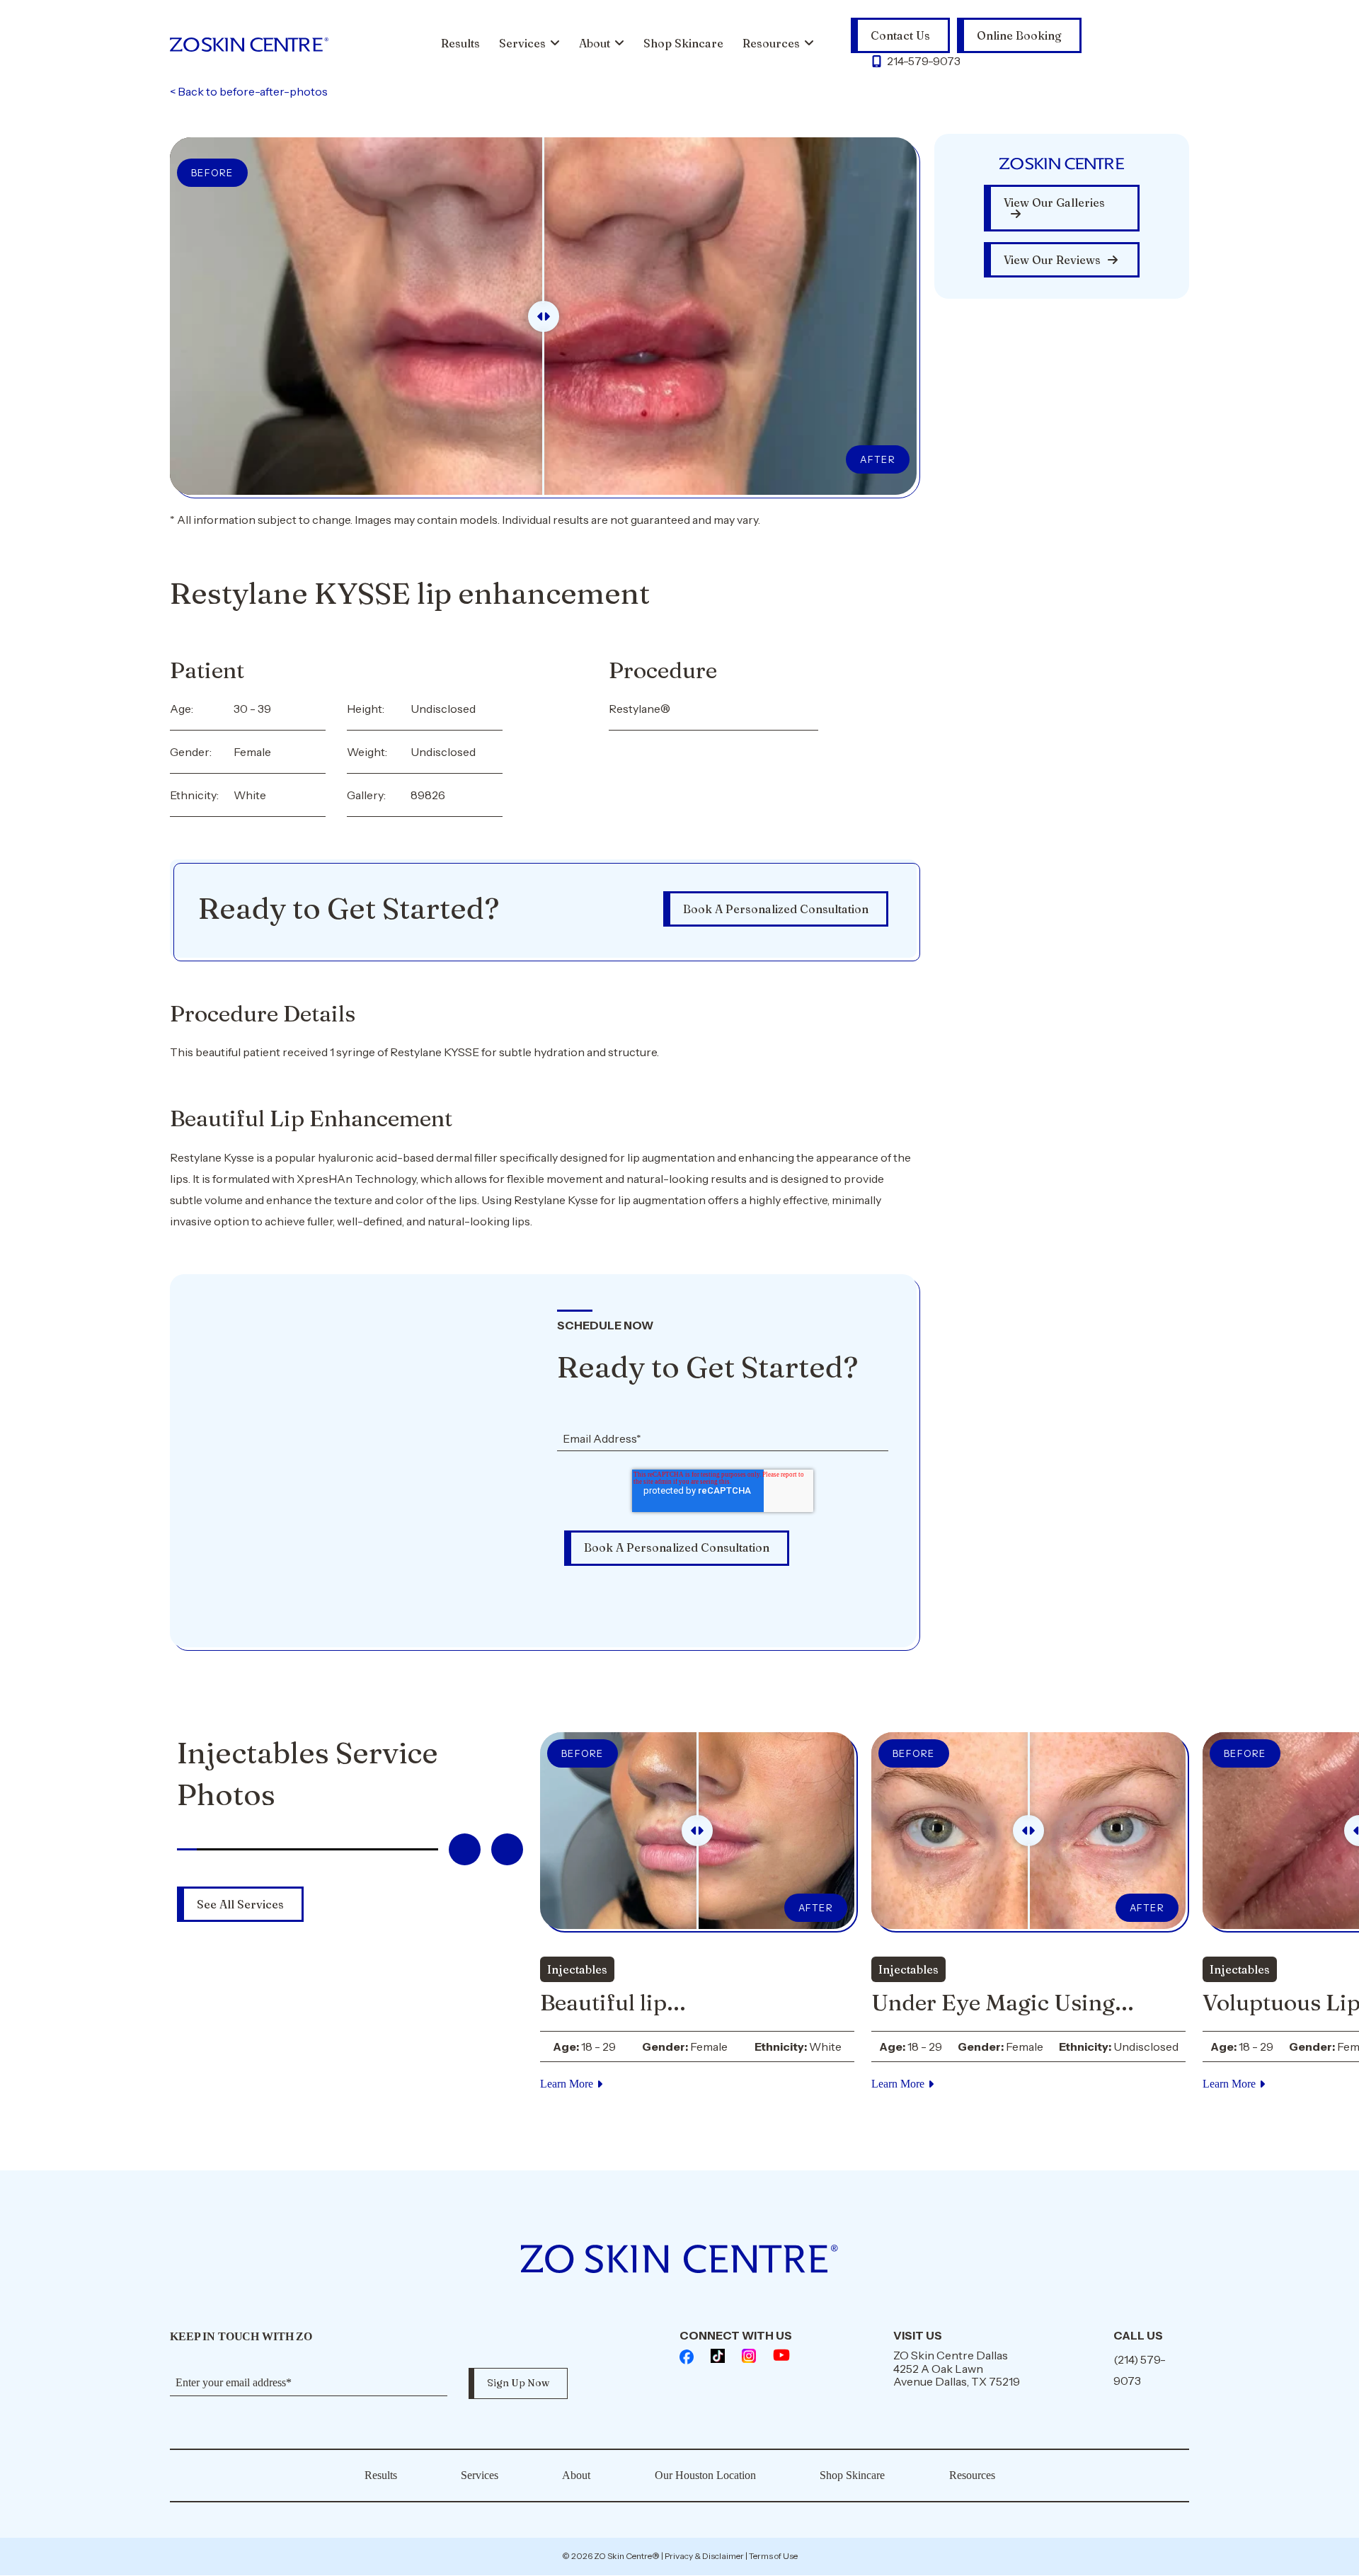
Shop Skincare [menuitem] (683, 43)
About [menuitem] (595, 43)
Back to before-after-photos (249, 91)
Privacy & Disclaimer (704, 2556)
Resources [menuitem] (771, 43)
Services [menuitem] (522, 43)
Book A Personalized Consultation (776, 909)
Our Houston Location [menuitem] (705, 2475)
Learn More (567, 2084)
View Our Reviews (1052, 260)
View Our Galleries (1054, 202)
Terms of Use (773, 2556)
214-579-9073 (924, 61)
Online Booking (1019, 35)
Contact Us (900, 35)
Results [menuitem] (460, 43)
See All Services (240, 1904)
